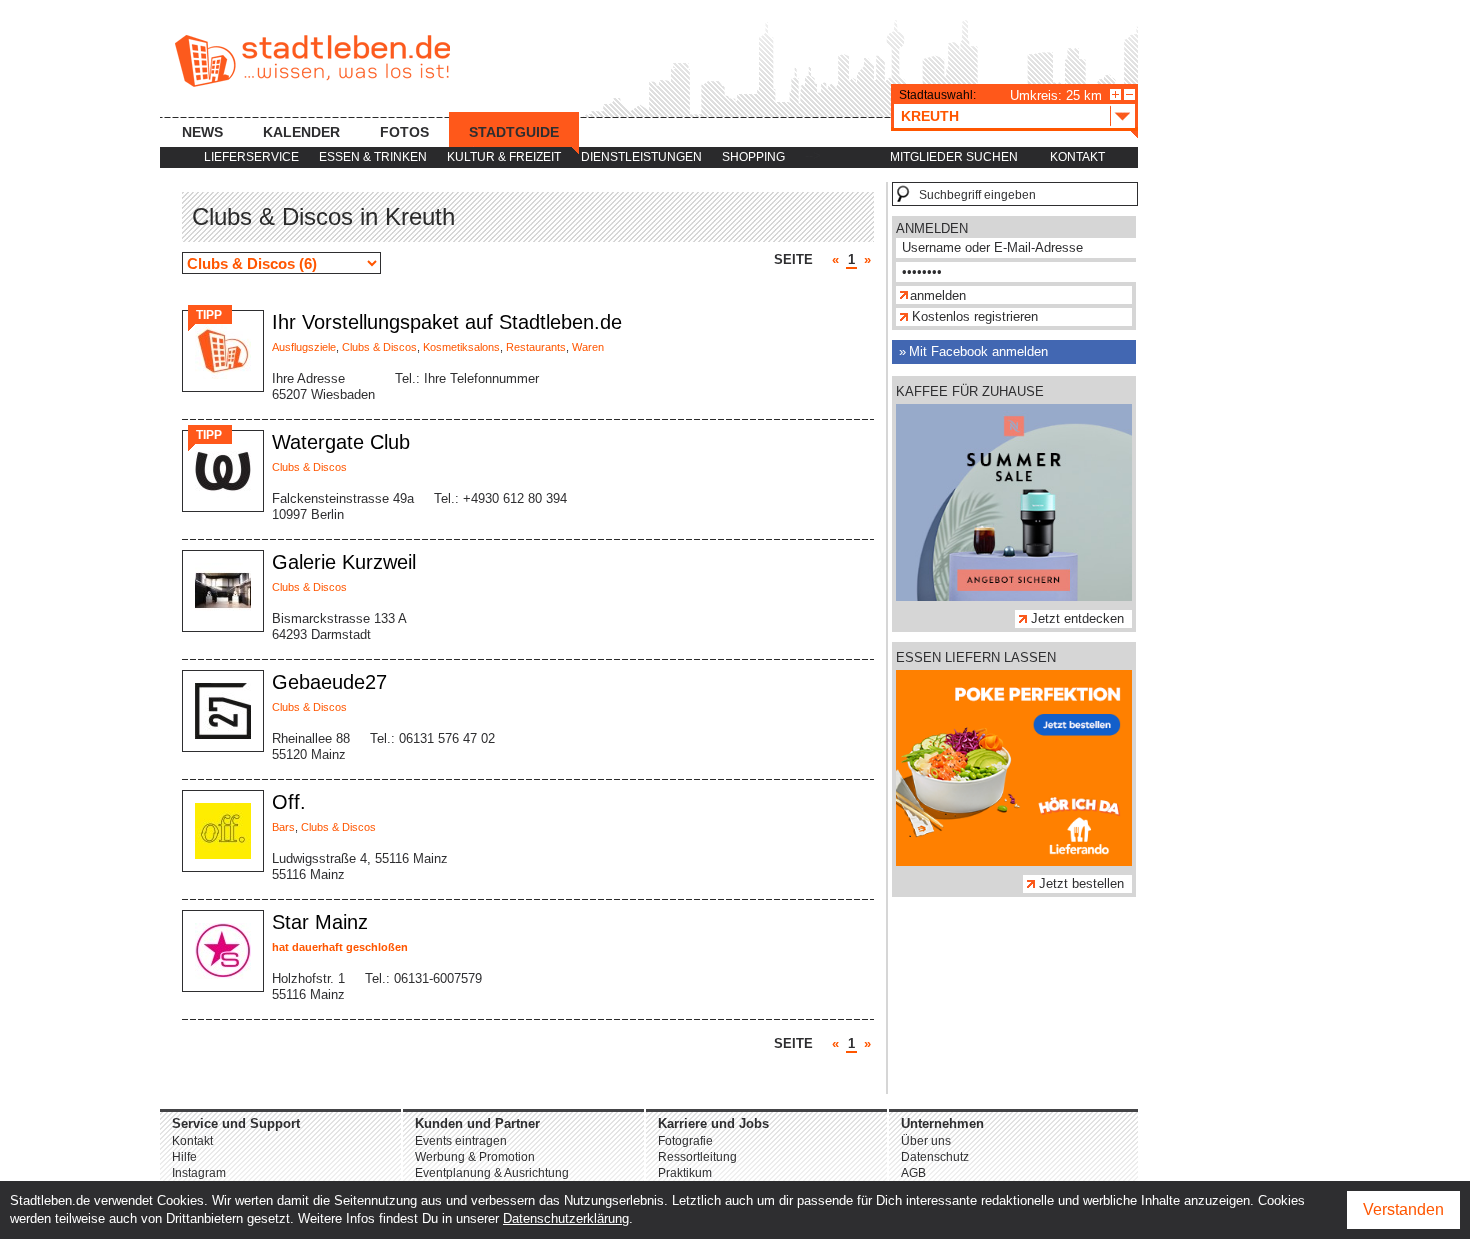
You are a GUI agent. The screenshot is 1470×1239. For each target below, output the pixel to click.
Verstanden (1403, 1209)
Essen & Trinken (373, 157)
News (202, 132)
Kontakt (1077, 157)
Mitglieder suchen (954, 157)
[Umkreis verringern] (1129, 94)
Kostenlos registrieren (975, 316)
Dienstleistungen (641, 157)
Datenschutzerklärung (566, 1218)
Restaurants (536, 347)
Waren (588, 347)
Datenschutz (935, 1157)
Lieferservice (251, 157)
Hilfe (184, 1157)
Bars (283, 827)
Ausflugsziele (304, 347)
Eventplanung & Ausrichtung (492, 1173)
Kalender (301, 132)
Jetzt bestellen (1081, 883)
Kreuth (930, 116)
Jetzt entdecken (1077, 618)
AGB (913, 1173)
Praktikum (685, 1173)
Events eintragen (461, 1141)
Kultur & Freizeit (504, 157)
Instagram (199, 1173)
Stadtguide (514, 132)
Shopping (753, 157)
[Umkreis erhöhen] (1115, 94)
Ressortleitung (697, 1157)
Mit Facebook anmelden (978, 351)
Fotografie (685, 1141)
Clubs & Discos (379, 347)
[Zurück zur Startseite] (312, 61)
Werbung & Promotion (475, 1157)
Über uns (926, 1141)
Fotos (404, 132)
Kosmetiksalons (461, 347)
